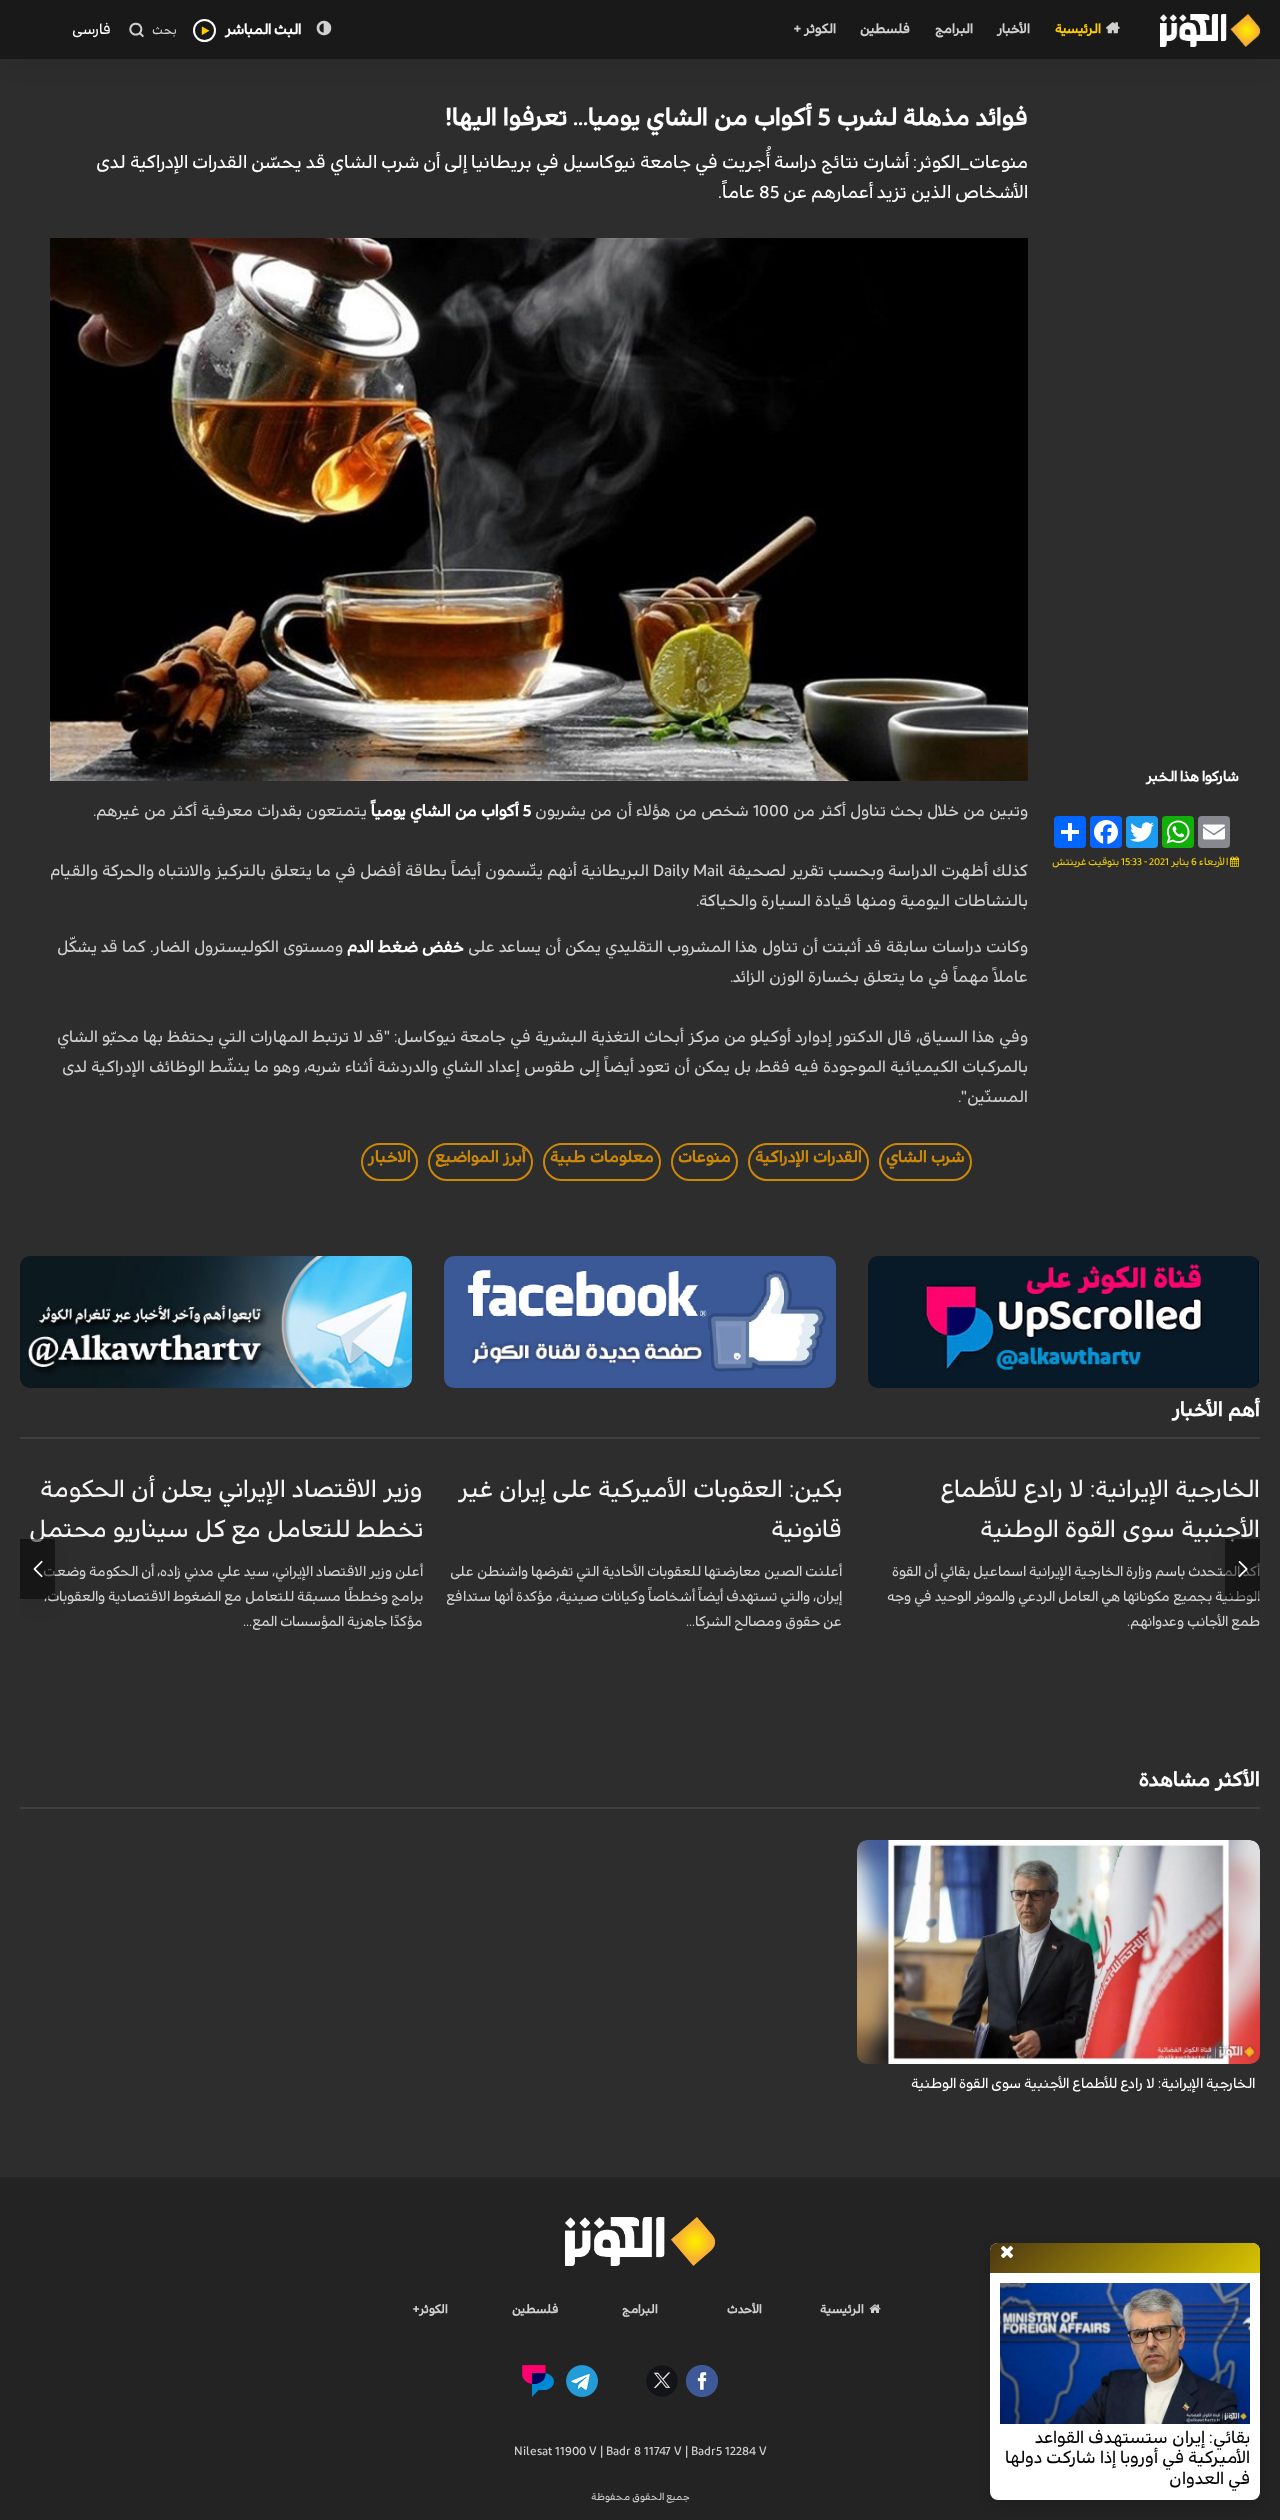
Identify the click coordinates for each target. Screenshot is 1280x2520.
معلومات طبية (602, 1157)
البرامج (954, 29)
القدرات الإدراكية (808, 1157)
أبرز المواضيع (480, 1157)
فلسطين (885, 29)
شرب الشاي (925, 1157)
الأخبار (1013, 29)
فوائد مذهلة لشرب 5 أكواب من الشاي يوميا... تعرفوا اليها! (736, 118)
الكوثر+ (430, 2309)
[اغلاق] (1007, 2253)
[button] (1242, 1569)
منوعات (704, 1157)
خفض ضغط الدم (405, 947)
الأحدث (744, 2309)
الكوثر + (814, 29)
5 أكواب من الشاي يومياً (451, 811)
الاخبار (389, 1157)
